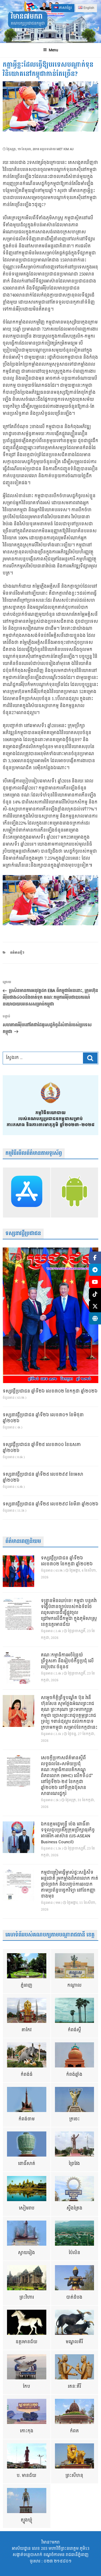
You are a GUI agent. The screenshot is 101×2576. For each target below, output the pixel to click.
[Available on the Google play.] (75, 1192)
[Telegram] (95, 1270)
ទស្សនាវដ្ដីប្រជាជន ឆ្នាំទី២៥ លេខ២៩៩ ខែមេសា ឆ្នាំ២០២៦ (43, 1478)
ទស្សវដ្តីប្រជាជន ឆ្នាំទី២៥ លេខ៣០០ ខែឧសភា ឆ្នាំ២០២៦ (42, 1448)
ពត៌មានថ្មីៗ (17, 953)
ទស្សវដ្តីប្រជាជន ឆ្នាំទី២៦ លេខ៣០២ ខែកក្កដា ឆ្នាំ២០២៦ (50, 1391)
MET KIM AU (65, 149)
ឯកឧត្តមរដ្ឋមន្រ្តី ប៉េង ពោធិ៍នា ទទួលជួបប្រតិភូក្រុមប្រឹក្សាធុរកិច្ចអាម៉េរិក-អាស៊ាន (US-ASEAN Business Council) (68, 1833)
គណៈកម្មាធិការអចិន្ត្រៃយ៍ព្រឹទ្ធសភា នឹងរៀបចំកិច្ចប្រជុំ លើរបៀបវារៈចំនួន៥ (67, 1661)
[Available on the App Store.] (27, 1192)
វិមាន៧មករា (27, 17)
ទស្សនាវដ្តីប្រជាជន (23, 1234)
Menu (53, 50)
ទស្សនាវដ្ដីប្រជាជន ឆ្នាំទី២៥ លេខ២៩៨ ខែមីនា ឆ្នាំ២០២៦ (50, 1504)
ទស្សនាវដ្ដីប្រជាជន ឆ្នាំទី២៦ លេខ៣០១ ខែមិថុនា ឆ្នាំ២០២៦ (43, 1418)
